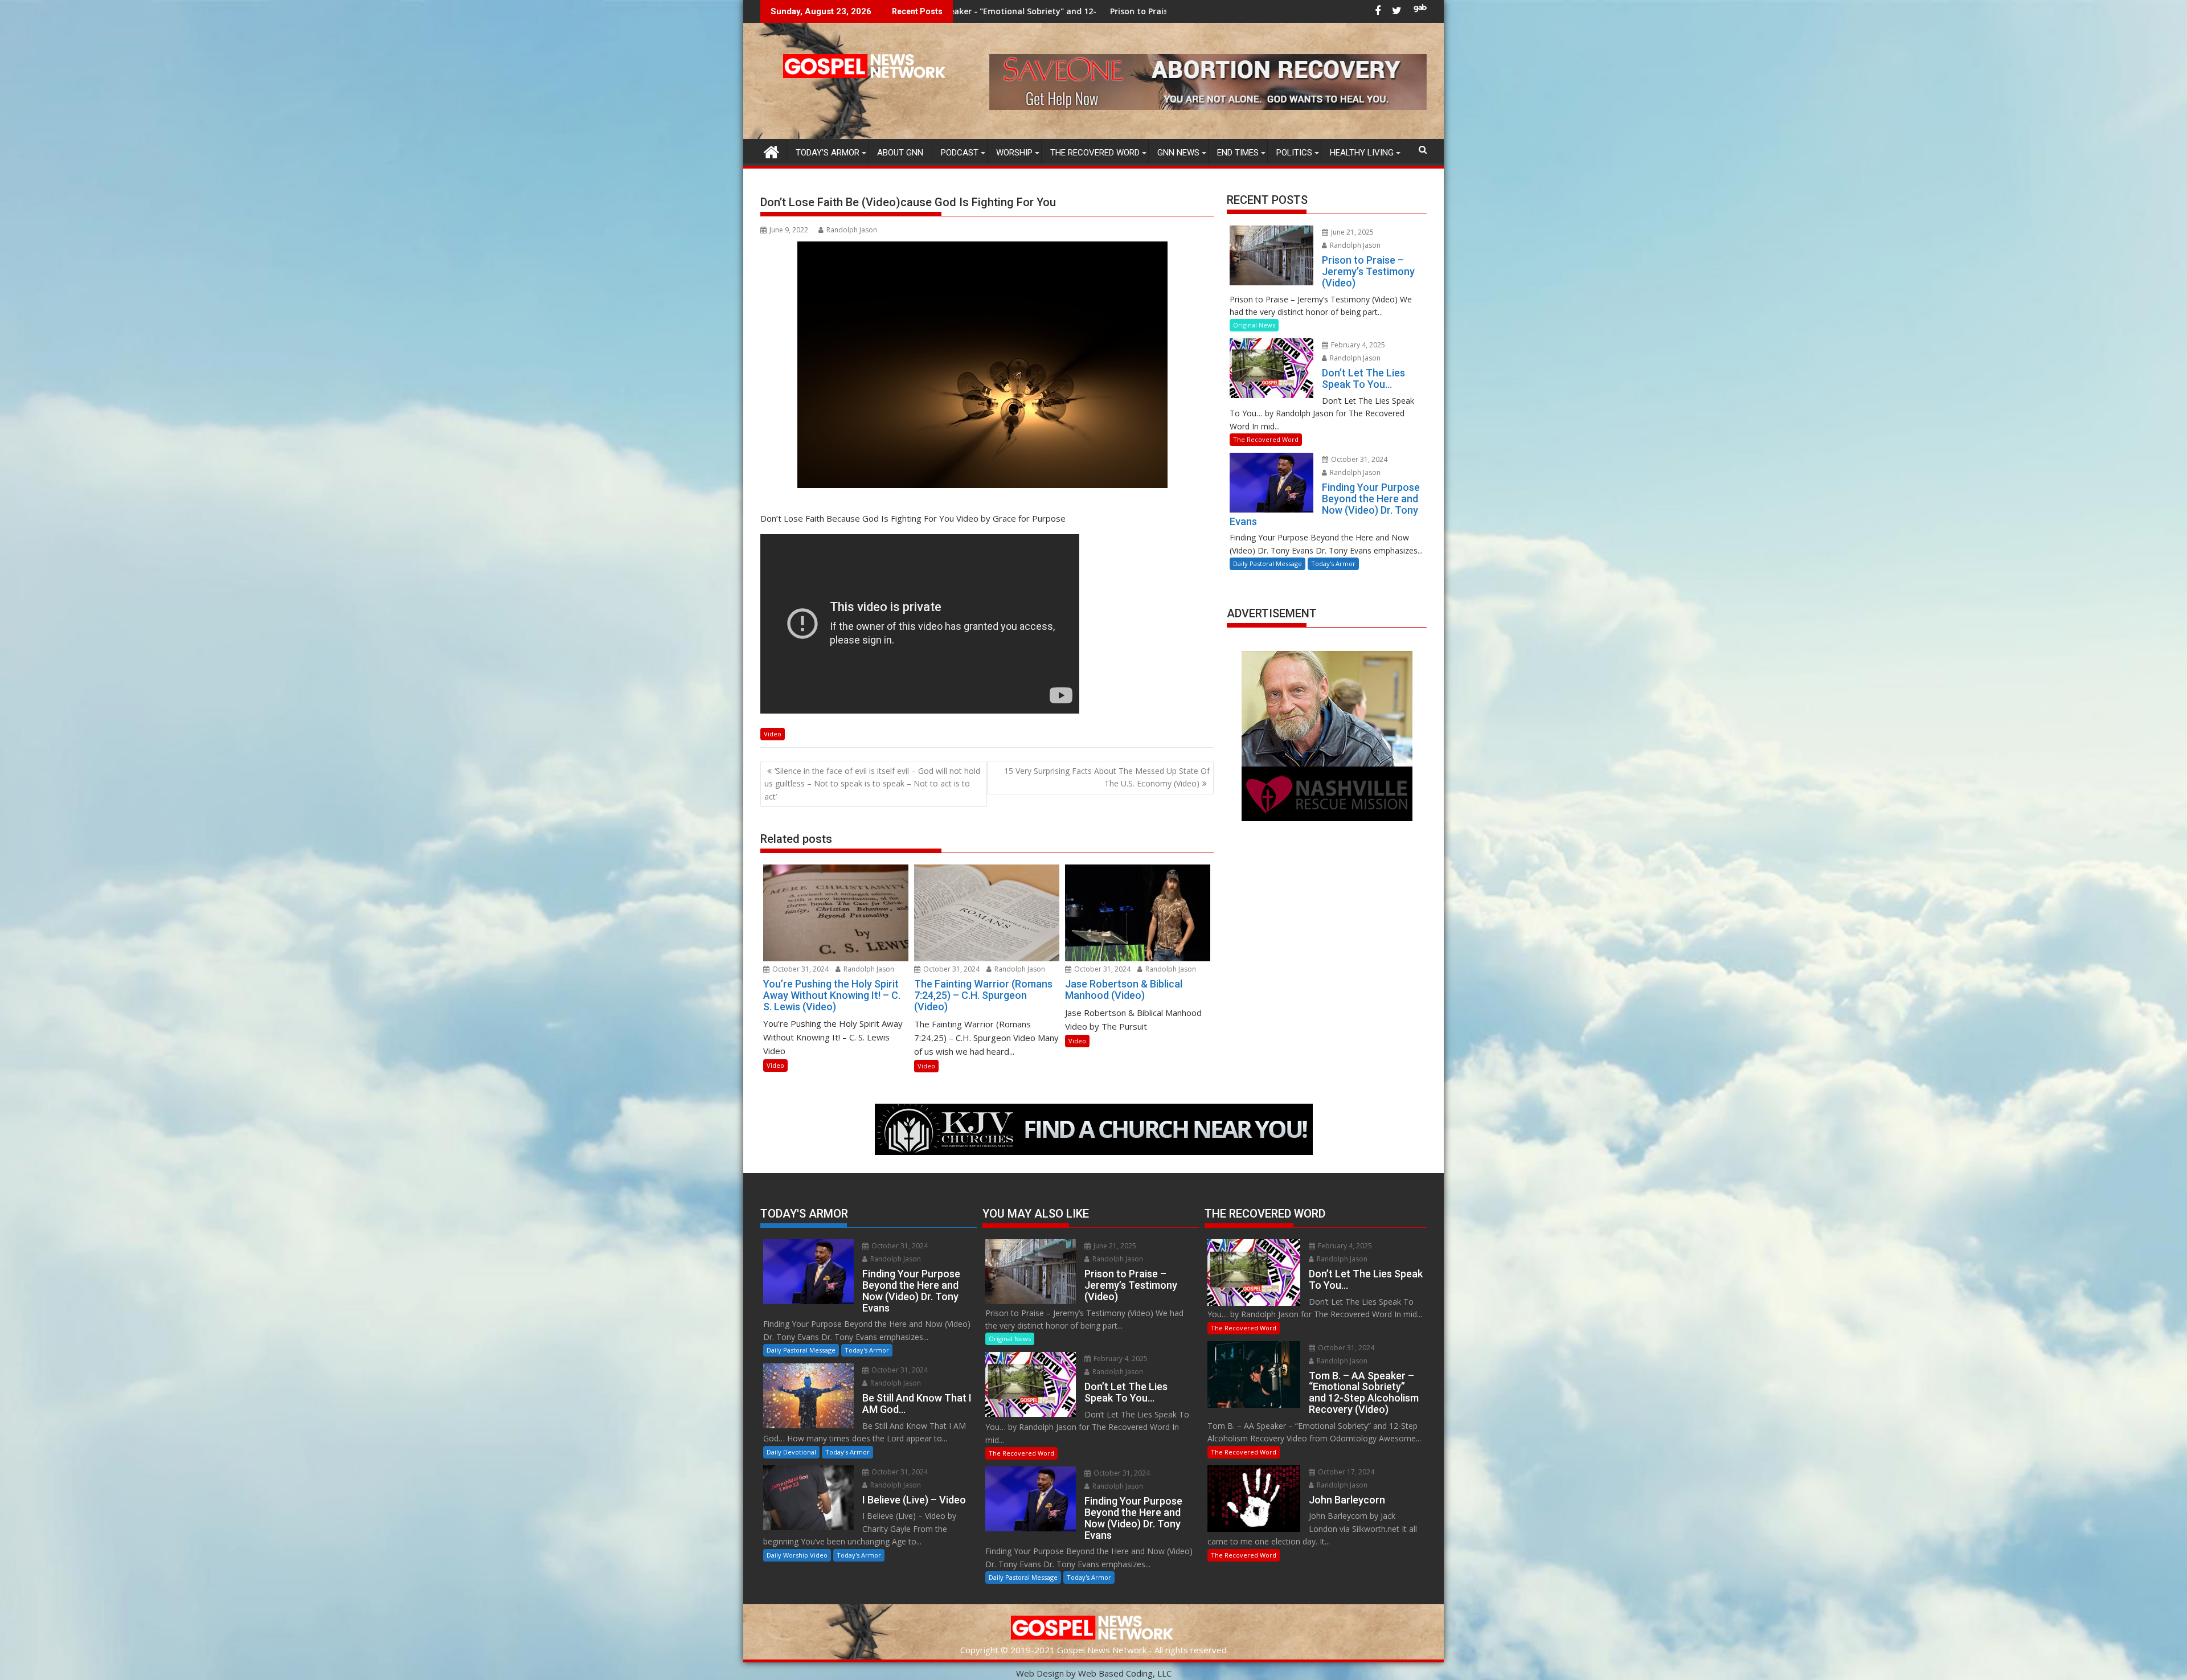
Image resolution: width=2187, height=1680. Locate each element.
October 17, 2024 (1345, 1472)
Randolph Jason (852, 230)
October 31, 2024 (800, 969)
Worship (1014, 153)
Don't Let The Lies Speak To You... (1093, 11)
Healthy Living (1362, 153)
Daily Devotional (791, 1452)
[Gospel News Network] (771, 151)
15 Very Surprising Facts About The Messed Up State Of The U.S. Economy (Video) (1107, 777)
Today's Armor (1333, 564)
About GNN (900, 153)
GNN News (1178, 153)
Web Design (1040, 1673)
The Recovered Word (1095, 153)
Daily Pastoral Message (1267, 564)
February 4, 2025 (1357, 345)
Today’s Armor (828, 153)
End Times (1238, 153)
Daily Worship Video (797, 1555)
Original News (1254, 325)
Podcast (960, 153)
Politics (1294, 153)
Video (773, 734)
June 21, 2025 (1351, 232)
